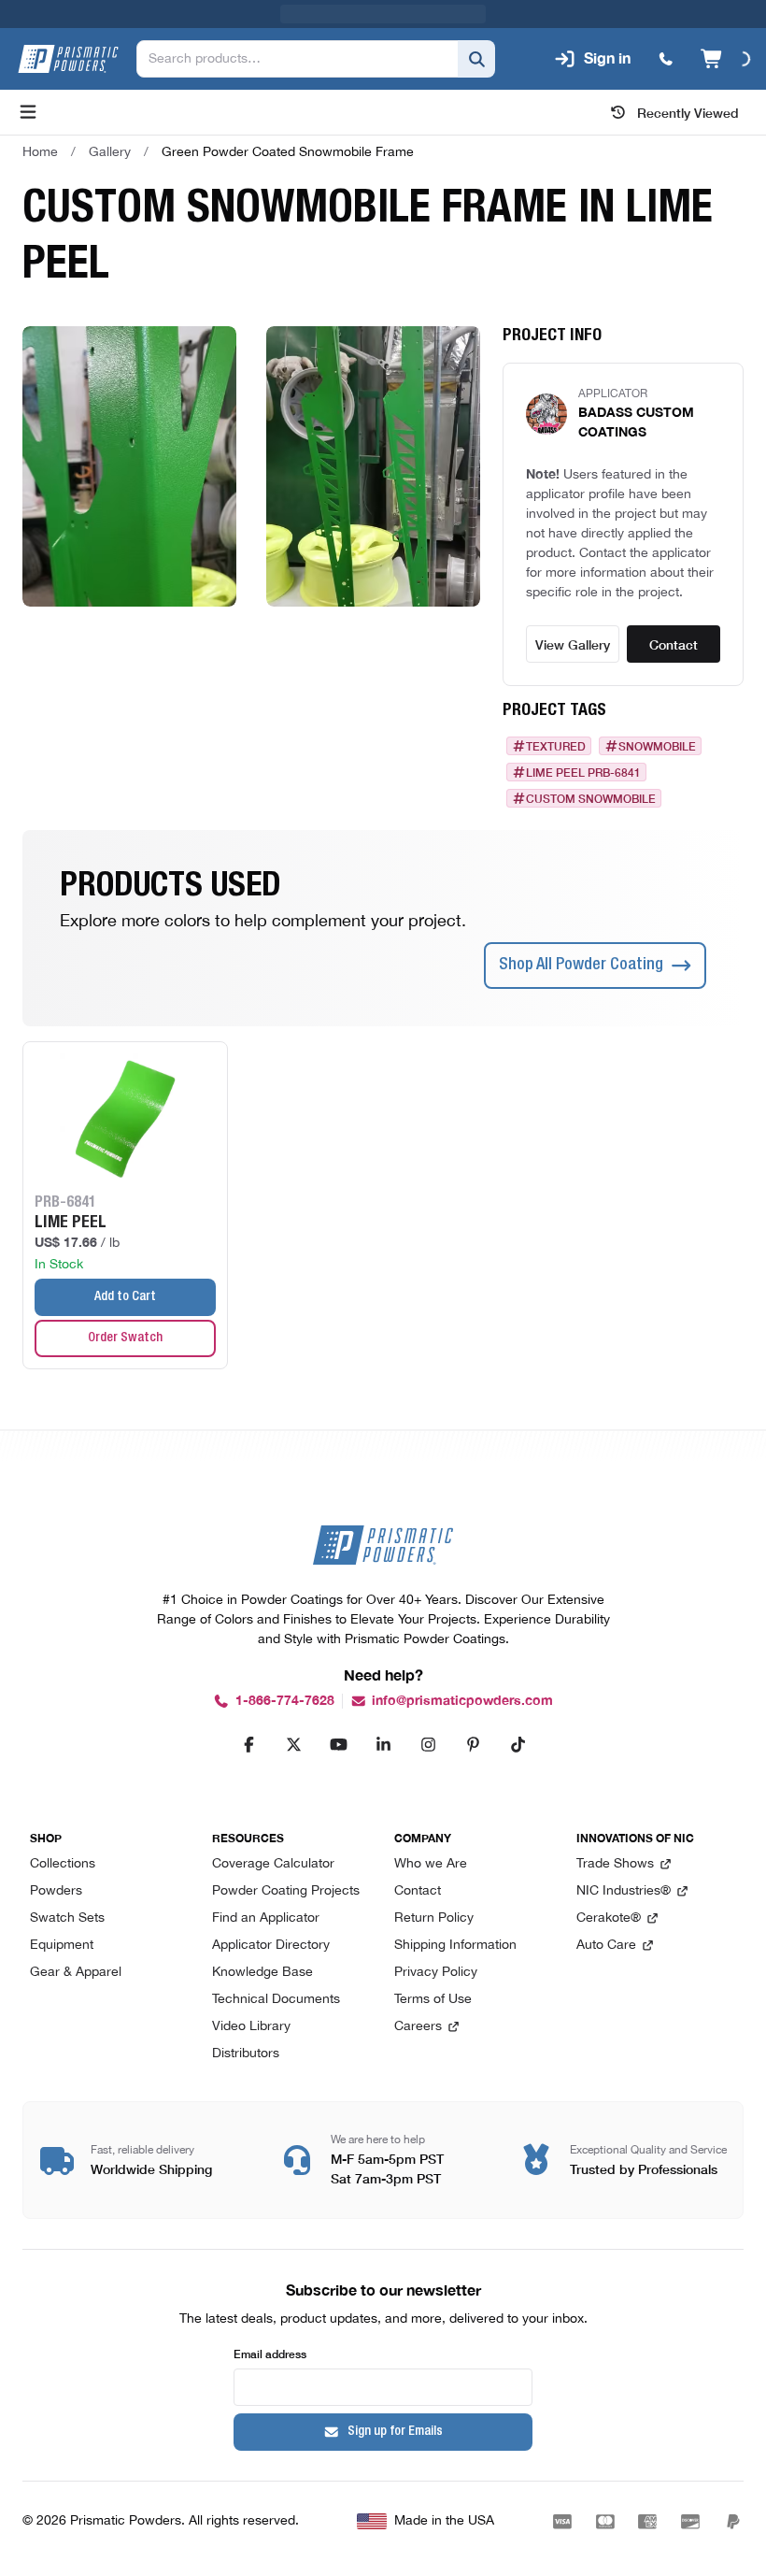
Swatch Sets (67, 1918)
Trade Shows (615, 1864)
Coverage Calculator (273, 1864)
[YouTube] (338, 1744)
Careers (418, 2027)
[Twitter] (293, 1744)
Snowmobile (657, 746)
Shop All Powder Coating (581, 966)
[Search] (476, 59)
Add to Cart (125, 1297)
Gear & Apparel (76, 1973)
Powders (56, 1891)
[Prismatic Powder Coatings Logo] (68, 59)
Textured (556, 746)
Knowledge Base (262, 1973)
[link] (288, 152)
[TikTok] (518, 1744)
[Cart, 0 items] (725, 59)
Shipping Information (455, 1946)
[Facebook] (248, 1744)
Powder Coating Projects (286, 1891)
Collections (63, 1864)
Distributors (246, 2054)
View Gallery (573, 644)
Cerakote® (609, 1918)
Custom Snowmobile (591, 798)
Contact (674, 644)
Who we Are (431, 1864)
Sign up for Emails (395, 2432)
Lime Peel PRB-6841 (583, 772)
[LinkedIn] (383, 1744)
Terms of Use (433, 2000)
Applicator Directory (271, 1946)
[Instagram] (428, 1744)
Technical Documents (276, 2000)
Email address (270, 2353)
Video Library (251, 2027)
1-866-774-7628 (285, 1701)
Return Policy (434, 1918)
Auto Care (606, 1946)
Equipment (62, 1946)
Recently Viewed (688, 112)
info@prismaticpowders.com (462, 1701)
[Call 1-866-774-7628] (666, 59)
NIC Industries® (624, 1891)
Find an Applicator (266, 1918)
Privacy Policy (436, 1973)
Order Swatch (125, 1338)
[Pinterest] (473, 1744)
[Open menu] (28, 112)
